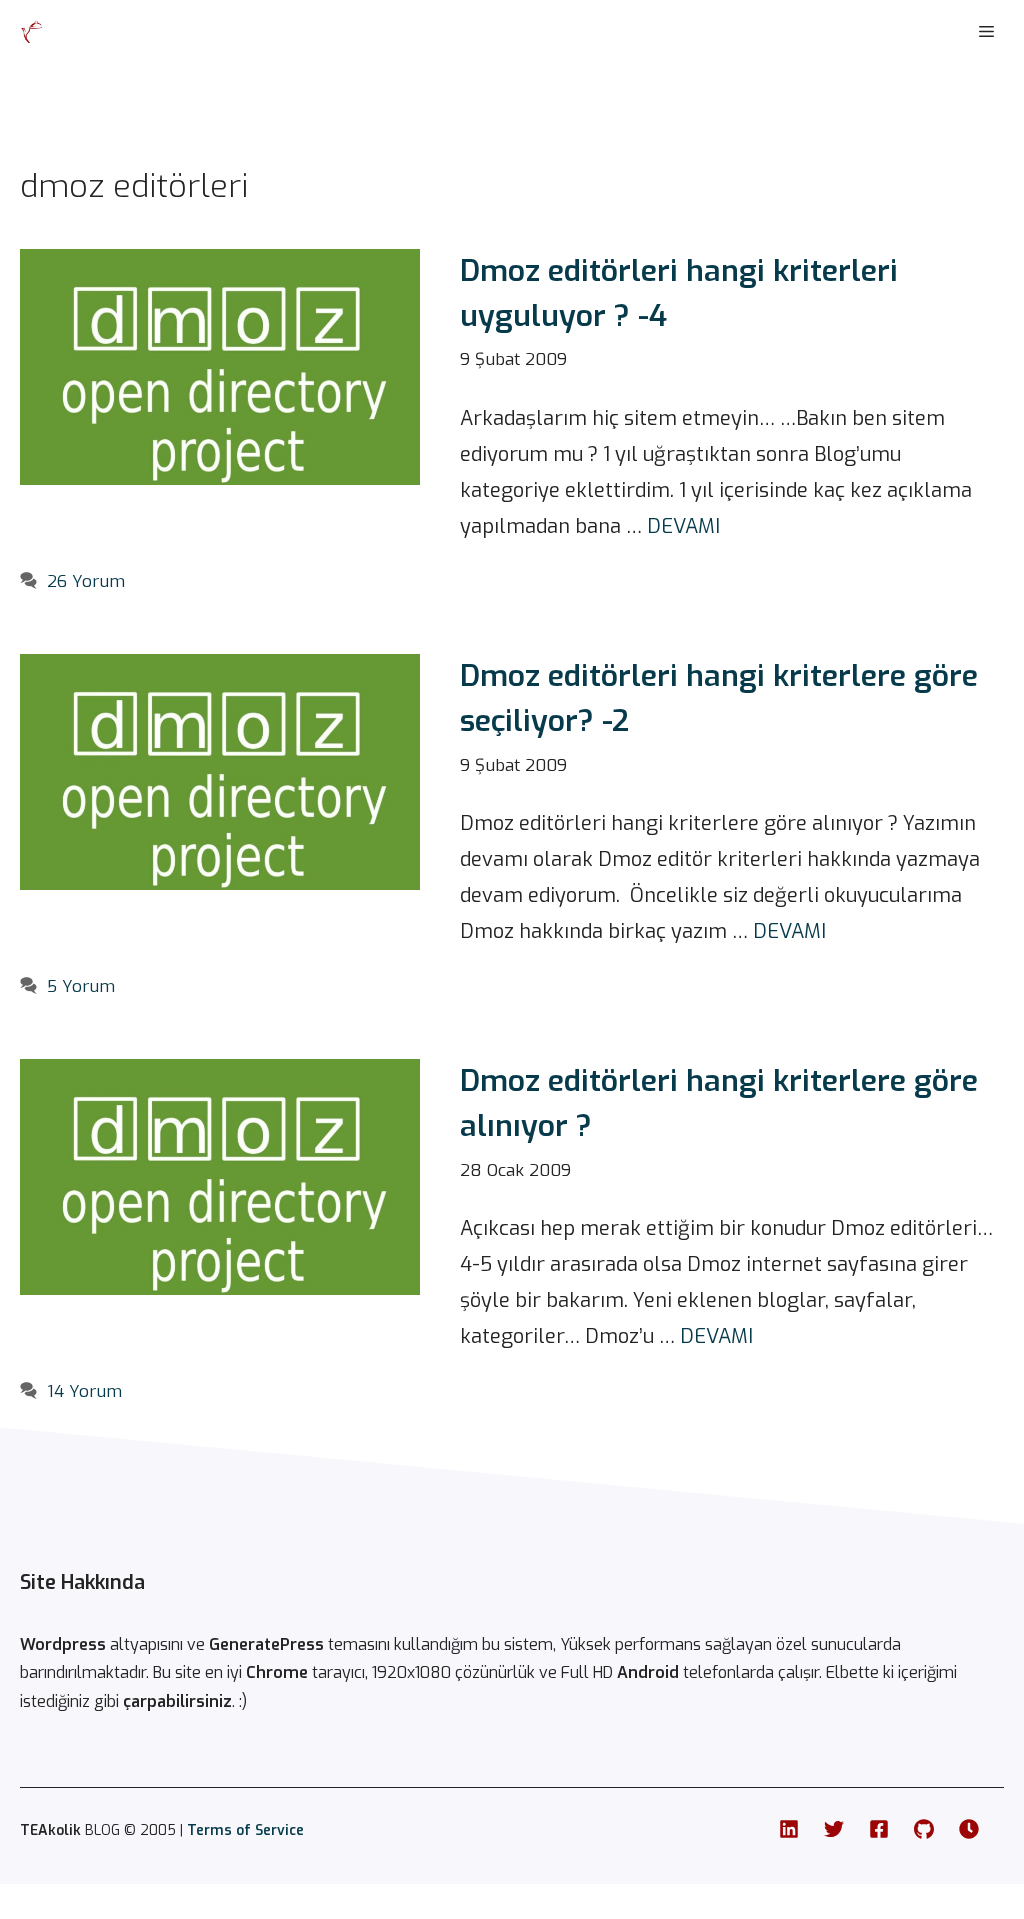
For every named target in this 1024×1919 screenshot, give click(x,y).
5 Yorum (81, 986)
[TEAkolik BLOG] (32, 32)
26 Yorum (86, 581)
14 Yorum (84, 1391)
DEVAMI (683, 526)
